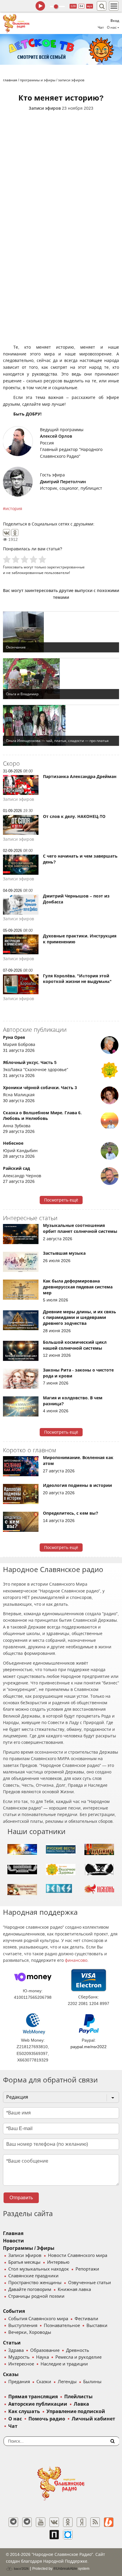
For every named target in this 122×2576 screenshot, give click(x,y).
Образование (45, 2350)
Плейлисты (78, 2397)
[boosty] (109, 2522)
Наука (42, 2357)
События (14, 2311)
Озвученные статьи (90, 2283)
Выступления (23, 2326)
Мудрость (19, 2357)
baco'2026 (21, 2569)
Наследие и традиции (64, 2364)
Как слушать (24, 2411)
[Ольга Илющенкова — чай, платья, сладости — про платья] (61, 725)
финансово (76, 1960)
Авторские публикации (38, 2404)
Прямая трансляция (33, 2397)
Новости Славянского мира (78, 2255)
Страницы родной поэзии (36, 2296)
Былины (92, 2382)
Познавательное (62, 2326)
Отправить (21, 2198)
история (14, 509)
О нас (15, 2419)
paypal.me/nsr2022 (89, 2047)
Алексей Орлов (56, 436)
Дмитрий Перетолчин (63, 482)
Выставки (97, 2326)
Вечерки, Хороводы (30, 2332)
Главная (13, 2233)
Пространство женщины (35, 2283)
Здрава (16, 2350)
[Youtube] (41, 2522)
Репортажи (87, 2269)
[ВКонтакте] (7, 533)
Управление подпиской (76, 2411)
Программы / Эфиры (29, 2248)
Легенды (67, 2382)
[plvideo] (54, 2535)
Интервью (58, 2262)
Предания (19, 2382)
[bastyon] (68, 2535)
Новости (13, 2241)
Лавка (81, 2404)
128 (73, 6)
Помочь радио (47, 2419)
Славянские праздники (33, 2276)
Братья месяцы (24, 2262)
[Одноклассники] (15, 533)
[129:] (61, 49)
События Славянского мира (38, 2319)
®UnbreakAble (65, 2568)
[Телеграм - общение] (27, 2522)
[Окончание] (61, 632)
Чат (101, 28)
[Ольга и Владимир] (61, 679)
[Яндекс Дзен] (81, 2522)
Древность (78, 2350)
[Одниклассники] (68, 2522)
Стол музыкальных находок (39, 2269)
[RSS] (95, 2522)
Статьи (12, 2343)
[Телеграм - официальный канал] (13, 2522)
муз (90, 6)
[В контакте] (54, 2522)
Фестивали (86, 2319)
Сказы (11, 2374)
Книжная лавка (74, 2289)
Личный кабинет (93, 2419)
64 (81, 6)
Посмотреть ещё (61, 1200)
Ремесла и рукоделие (78, 2357)
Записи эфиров (45, 108)
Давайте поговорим (30, 2289)
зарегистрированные (66, 567)
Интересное (21, 2364)
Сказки (44, 2382)
